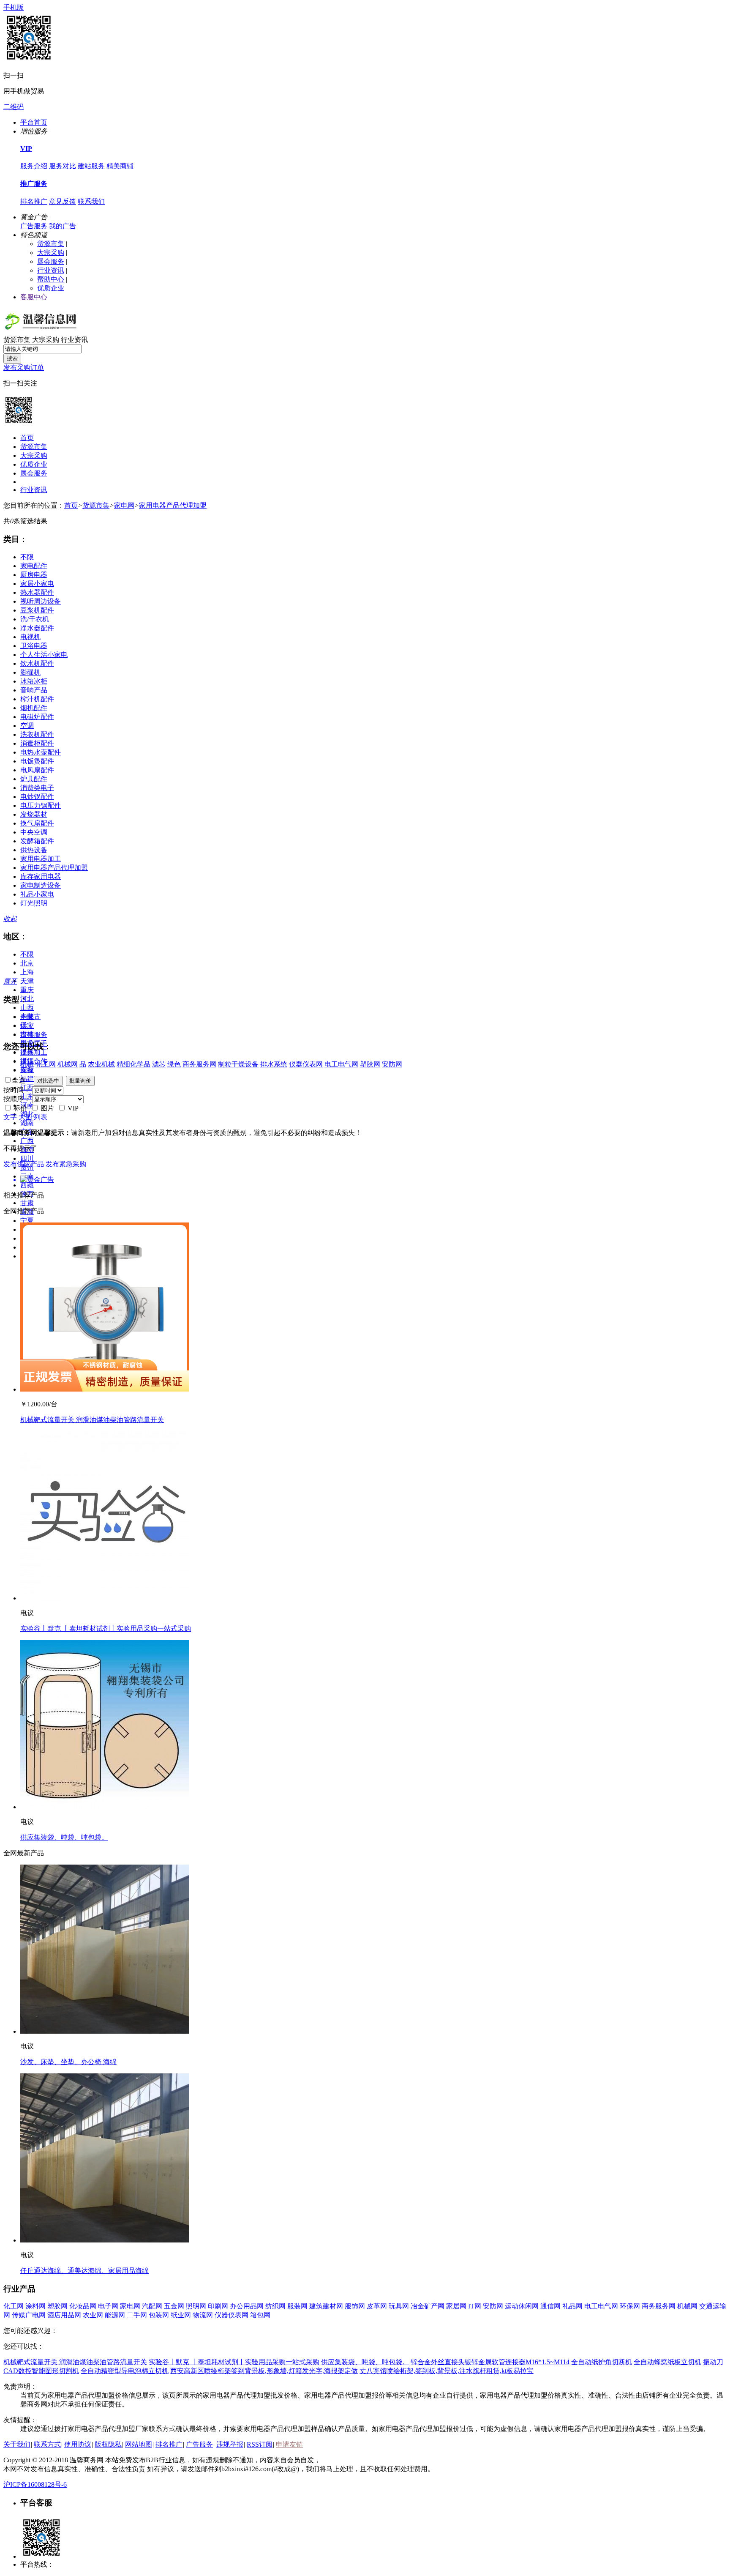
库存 (27, 1070)
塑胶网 (370, 1064)
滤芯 (159, 1064)
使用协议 (78, 2444)
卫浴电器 (34, 646)
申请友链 (289, 2444)
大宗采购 (51, 253)
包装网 (159, 2315)
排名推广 (34, 201)
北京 (27, 963)
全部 (27, 1017)
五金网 (174, 2306)
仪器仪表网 (306, 1064)
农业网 (93, 2315)
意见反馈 (63, 201)
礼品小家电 (37, 894)
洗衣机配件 (37, 734)
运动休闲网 (522, 2306)
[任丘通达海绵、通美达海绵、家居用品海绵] (105, 2240)
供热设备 (34, 850)
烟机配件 (34, 708)
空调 (27, 726)
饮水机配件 (37, 663)
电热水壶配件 (41, 752)
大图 (25, 1117)
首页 (27, 438)
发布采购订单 (24, 368)
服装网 (297, 2306)
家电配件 (34, 566)
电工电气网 (341, 1064)
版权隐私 (108, 2444)
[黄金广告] (365, 1180)
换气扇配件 (37, 823)
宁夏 (27, 1221)
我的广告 (63, 226)
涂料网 (35, 2306)
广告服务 (34, 226)
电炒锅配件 (37, 797)
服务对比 (63, 166)
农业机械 (101, 1064)
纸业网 (181, 2315)
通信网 (550, 2306)
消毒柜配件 (37, 743)
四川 (27, 1158)
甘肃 (27, 1203)
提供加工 (34, 1052)
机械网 (68, 1064)
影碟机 (30, 672)
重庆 (27, 990)
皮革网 (377, 2306)
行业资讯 (51, 270)
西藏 (27, 1185)
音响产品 (34, 690)
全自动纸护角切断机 (602, 2362)
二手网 (137, 2315)
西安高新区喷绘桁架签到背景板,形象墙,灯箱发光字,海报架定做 (264, 2371)
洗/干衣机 (35, 619)
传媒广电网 (29, 2315)
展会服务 (51, 261)
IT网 (475, 2306)
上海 (27, 972)
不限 (27, 557)
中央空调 (34, 832)
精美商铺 (120, 166)
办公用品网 (247, 2306)
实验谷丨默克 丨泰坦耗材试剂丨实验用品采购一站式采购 (106, 1628)
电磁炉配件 (37, 717)
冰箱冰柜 (34, 681)
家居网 (456, 2306)
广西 (27, 1141)
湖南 (27, 1123)
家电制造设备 (41, 885)
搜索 (12, 358)
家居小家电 (37, 584)
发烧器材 (34, 814)
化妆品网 (83, 2306)
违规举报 (230, 2444)
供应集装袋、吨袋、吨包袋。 (64, 1837)
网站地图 (139, 2444)
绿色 (174, 1064)
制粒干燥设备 (238, 1064)
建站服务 (91, 166)
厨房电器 (34, 575)
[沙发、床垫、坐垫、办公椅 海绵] (105, 2031)
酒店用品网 (64, 2315)
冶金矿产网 (428, 2306)
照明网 (196, 2306)
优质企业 (51, 288)
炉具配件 (34, 779)
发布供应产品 (24, 1164)
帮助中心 (51, 279)
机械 (27, 1064)
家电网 (124, 505)
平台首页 (34, 122)
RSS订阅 (260, 2444)
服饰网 (355, 2306)
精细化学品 (133, 1064)
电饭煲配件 (37, 761)
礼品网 (572, 2306)
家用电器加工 (41, 859)
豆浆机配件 (37, 610)
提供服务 (34, 1035)
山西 (27, 1008)
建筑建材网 (326, 2306)
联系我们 (91, 201)
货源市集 (51, 244)
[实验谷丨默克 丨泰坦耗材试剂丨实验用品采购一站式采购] (105, 1598)
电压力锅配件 (41, 805)
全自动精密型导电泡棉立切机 (125, 2371)
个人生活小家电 (44, 655)
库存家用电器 (41, 876)
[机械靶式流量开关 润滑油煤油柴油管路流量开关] (105, 1389)
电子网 (108, 2306)
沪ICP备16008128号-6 (35, 2484)
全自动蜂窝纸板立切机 (667, 2362)
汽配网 (152, 2306)
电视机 (30, 637)
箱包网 (260, 2315)
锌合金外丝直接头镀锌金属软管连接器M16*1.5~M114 (490, 2362)
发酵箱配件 (37, 841)
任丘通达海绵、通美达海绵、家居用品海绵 (84, 2271)
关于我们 (17, 2444)
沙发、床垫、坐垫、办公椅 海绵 (68, 2062)
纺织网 (275, 2306)
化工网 (46, 1064)
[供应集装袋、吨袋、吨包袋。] (105, 1807)
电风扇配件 (37, 770)
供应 (27, 1026)
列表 (41, 1117)
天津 (27, 981)
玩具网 (399, 2306)
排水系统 (274, 1064)
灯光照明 (34, 903)
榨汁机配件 (37, 699)
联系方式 (47, 2444)
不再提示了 (20, 1148)
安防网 (392, 1064)
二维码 (14, 107)
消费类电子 (37, 788)
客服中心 (34, 297)
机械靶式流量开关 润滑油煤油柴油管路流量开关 (92, 1420)
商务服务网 (199, 1064)
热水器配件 (37, 592)
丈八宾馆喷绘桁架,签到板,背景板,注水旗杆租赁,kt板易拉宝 (447, 2371)
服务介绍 (34, 166)
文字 (10, 1117)
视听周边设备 (41, 601)
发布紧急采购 (66, 1164)
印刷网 (218, 2306)
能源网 (115, 2315)
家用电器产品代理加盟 (173, 505)
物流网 (203, 2315)
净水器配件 (37, 628)
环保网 (630, 2306)
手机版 (14, 7)
